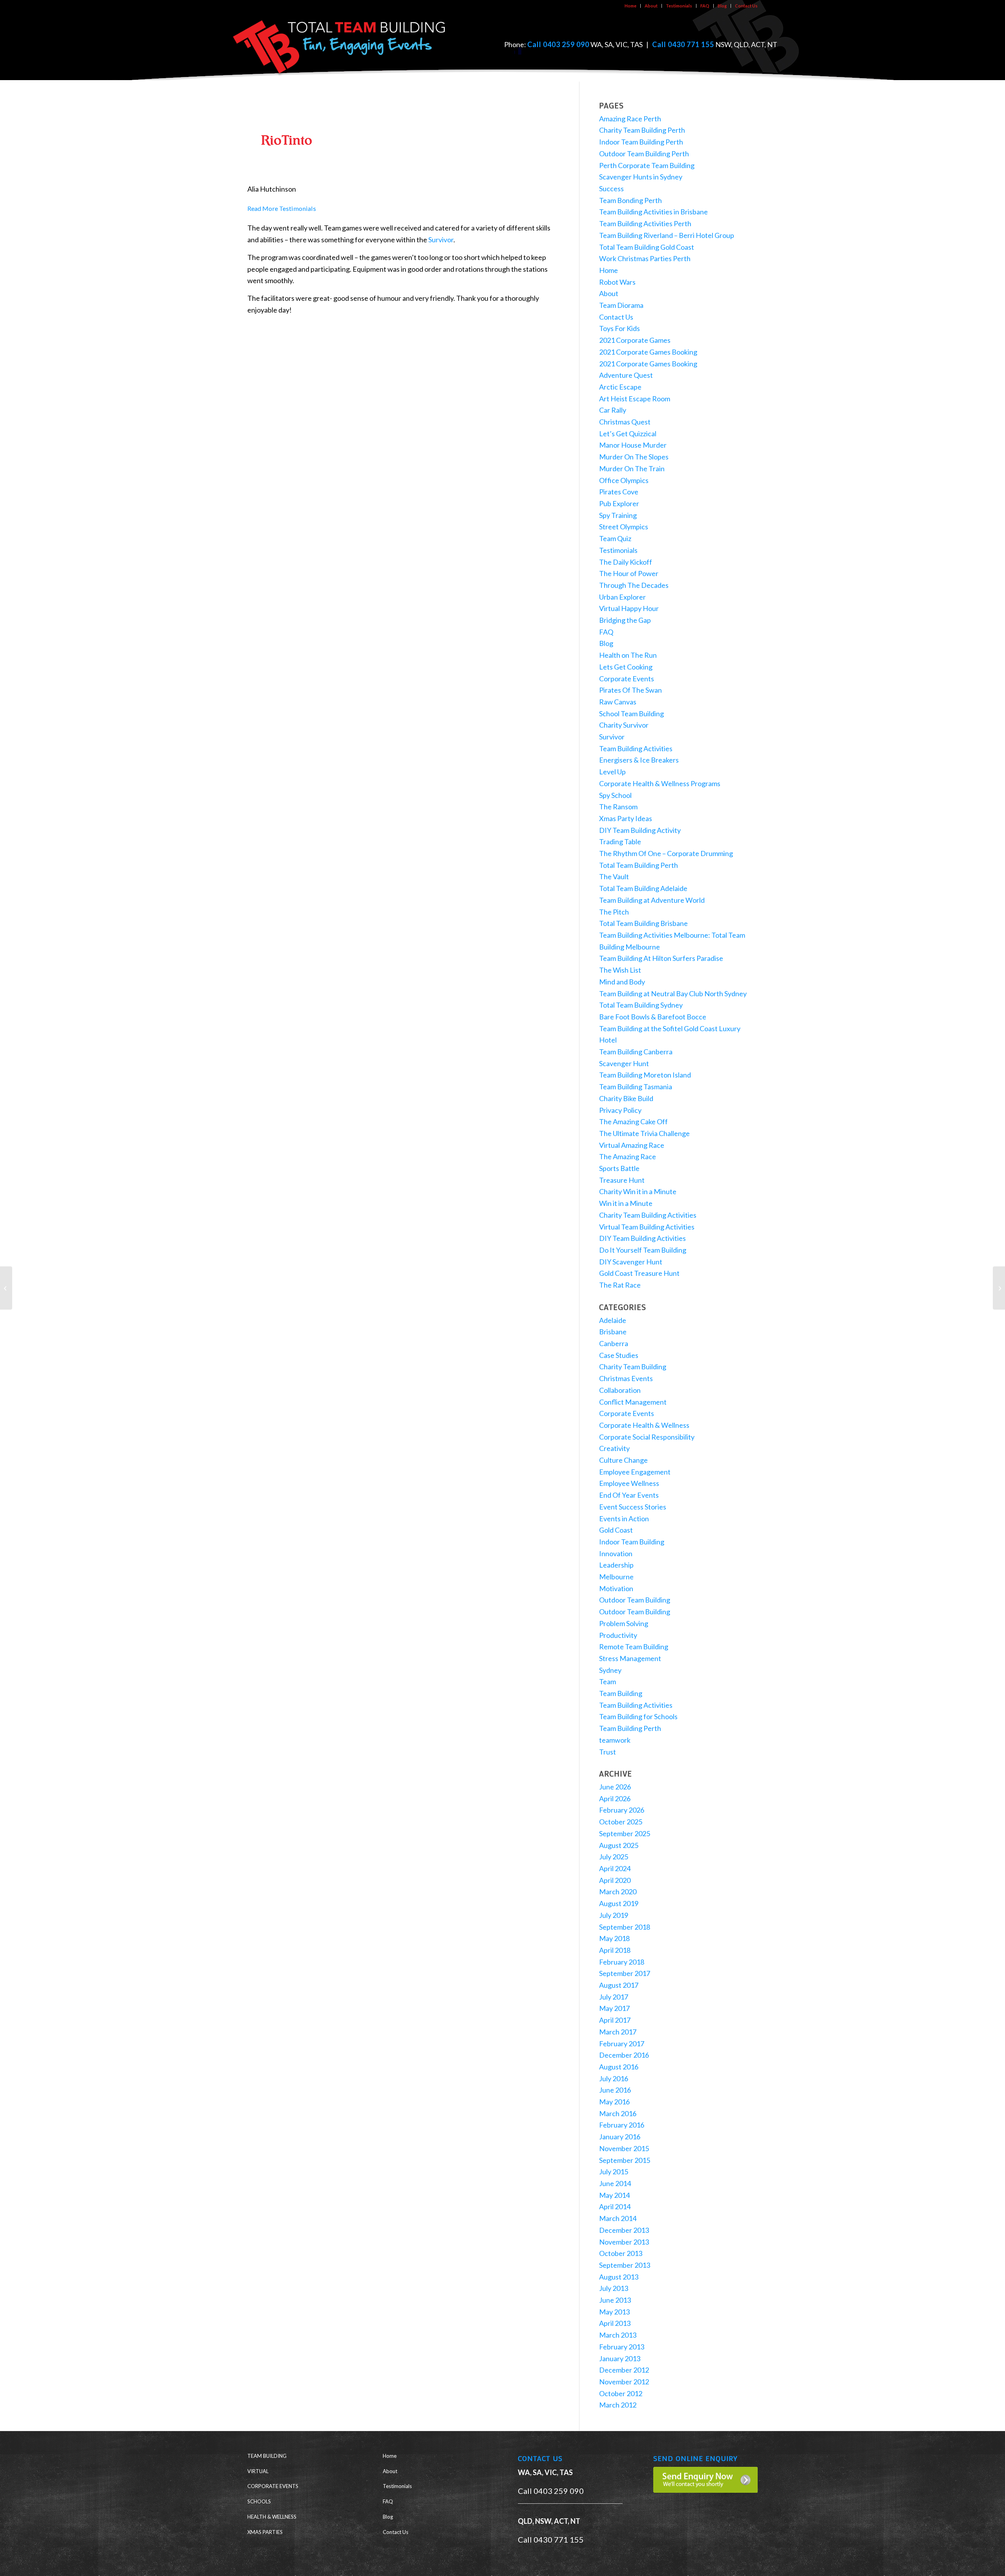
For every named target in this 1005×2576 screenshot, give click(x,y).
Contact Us (746, 6)
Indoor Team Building (632, 1542)
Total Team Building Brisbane (643, 923)
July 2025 (614, 1857)
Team (608, 1681)
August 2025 (619, 1845)
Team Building (621, 1693)
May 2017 (614, 2008)
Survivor (441, 240)
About (651, 6)
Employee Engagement (635, 1472)
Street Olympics (624, 527)
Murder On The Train (632, 468)
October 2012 (621, 2393)
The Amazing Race (628, 1156)
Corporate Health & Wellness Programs (660, 783)
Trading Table (620, 842)
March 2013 (618, 2335)
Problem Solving (624, 1623)
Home (630, 6)
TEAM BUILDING (267, 2456)
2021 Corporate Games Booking (648, 352)
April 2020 (615, 1880)
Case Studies (619, 1355)
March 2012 (618, 2405)
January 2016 (620, 2137)
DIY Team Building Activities (642, 1238)
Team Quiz (615, 538)
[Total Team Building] (340, 45)
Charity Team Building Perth (642, 130)
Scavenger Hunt (624, 1063)
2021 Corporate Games (635, 340)
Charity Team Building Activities (648, 1215)
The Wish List (620, 970)
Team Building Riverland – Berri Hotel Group (667, 235)
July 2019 (614, 1915)
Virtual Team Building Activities (647, 1227)
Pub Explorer (619, 503)
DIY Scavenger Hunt (631, 1262)
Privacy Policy (620, 1110)
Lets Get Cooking (626, 667)
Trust (608, 1752)
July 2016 (614, 2078)
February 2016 (622, 2125)
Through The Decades (634, 585)
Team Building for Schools (638, 1716)
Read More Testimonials (282, 208)
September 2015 (625, 2160)
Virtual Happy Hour (629, 608)
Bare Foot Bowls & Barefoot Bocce (653, 1017)
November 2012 (624, 2382)
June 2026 (615, 1787)
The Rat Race (620, 1285)
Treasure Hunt (622, 1180)
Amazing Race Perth (630, 119)
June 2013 (615, 2300)
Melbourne (616, 1577)
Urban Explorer (622, 597)
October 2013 (621, 2253)
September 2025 (625, 1833)
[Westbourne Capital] (6, 1288)
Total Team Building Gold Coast (647, 247)
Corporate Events (627, 679)
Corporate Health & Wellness (644, 1425)
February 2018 (622, 1962)
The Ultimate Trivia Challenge (644, 1133)
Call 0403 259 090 (558, 44)
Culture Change (623, 1460)
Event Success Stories (633, 1507)
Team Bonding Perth (630, 200)
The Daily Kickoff (626, 562)
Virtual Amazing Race (632, 1145)
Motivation (616, 1588)
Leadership (616, 1565)
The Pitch (614, 912)
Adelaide (613, 1320)
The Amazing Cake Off (633, 1122)
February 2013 (622, 2347)
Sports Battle (619, 1168)
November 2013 (624, 2242)
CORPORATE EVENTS (273, 2486)
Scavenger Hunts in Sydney (641, 177)
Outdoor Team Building (635, 1600)
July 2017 (614, 1997)
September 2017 (625, 1973)
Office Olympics (624, 480)
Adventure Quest (626, 375)
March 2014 (618, 2218)
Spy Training (618, 515)
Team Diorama (621, 305)
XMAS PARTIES (265, 2532)
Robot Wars (617, 282)
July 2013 (614, 2288)
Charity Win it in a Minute (638, 1191)
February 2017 (622, 2044)
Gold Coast (616, 1530)
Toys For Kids (619, 328)
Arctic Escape (620, 387)
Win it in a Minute (626, 1203)
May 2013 (614, 2312)
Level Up (612, 772)
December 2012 (624, 2370)
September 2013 (625, 2265)
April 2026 (615, 1798)
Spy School (615, 795)
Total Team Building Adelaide (643, 888)
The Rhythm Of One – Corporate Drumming (666, 853)
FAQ (705, 6)
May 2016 (614, 2102)
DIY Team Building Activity (640, 830)
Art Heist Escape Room (635, 399)
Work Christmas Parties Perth (645, 258)
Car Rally (613, 410)
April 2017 (615, 2020)
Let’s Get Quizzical (628, 434)
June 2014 (615, 2183)
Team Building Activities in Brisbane (653, 212)
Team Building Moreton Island (645, 1075)
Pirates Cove (619, 492)
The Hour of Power (629, 573)
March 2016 (618, 2113)
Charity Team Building (633, 1367)
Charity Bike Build (626, 1098)
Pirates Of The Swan (630, 690)
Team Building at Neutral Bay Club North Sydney (673, 993)
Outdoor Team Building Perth (644, 154)
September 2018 (625, 1927)
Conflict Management (633, 1402)
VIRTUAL (258, 2471)
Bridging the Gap (625, 620)
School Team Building (631, 714)
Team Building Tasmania (636, 1087)
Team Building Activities (636, 748)
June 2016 (615, 2090)
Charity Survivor (624, 725)
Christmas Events (626, 1378)
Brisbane (613, 1332)
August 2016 (619, 2067)
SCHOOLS (259, 2501)
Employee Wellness (629, 1483)
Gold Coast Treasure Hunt (639, 1273)
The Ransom (618, 807)
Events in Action (624, 1519)
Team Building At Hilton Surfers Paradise (661, 958)
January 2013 (620, 2358)
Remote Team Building (634, 1647)
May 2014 (614, 2195)
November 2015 (624, 2148)
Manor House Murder (633, 445)
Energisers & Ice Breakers (639, 760)
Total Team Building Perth (639, 865)
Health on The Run (628, 655)
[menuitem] (631, 6)
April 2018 (615, 1950)
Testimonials (679, 6)
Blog (722, 6)
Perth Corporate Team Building (647, 165)
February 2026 (622, 1810)
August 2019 (619, 1903)
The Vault (614, 876)
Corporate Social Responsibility (647, 1437)
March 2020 (618, 1892)
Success (611, 188)
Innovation (616, 1553)
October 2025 (621, 1822)
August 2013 (619, 2277)
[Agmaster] (999, 1288)
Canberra (614, 1343)
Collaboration (620, 1390)
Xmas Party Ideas (626, 818)
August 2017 (619, 1985)
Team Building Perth (630, 1728)
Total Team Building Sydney (641, 1005)
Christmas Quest (625, 422)
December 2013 (624, 2230)
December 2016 (624, 2055)
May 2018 (614, 1938)
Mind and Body (622, 982)
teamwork (615, 1740)
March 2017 (618, 2032)
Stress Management (630, 1658)
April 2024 (615, 1868)
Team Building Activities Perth (645, 223)
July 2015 (614, 2172)
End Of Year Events (629, 1495)
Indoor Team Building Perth (641, 142)
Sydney (610, 1670)
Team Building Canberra (636, 1052)
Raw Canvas (618, 702)
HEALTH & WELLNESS (272, 2517)
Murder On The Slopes (634, 457)
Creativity (614, 1448)
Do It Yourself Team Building (643, 1250)
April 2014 (615, 2206)
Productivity (618, 1635)
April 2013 (615, 2323)
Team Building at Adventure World (652, 900)
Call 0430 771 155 (683, 44)
